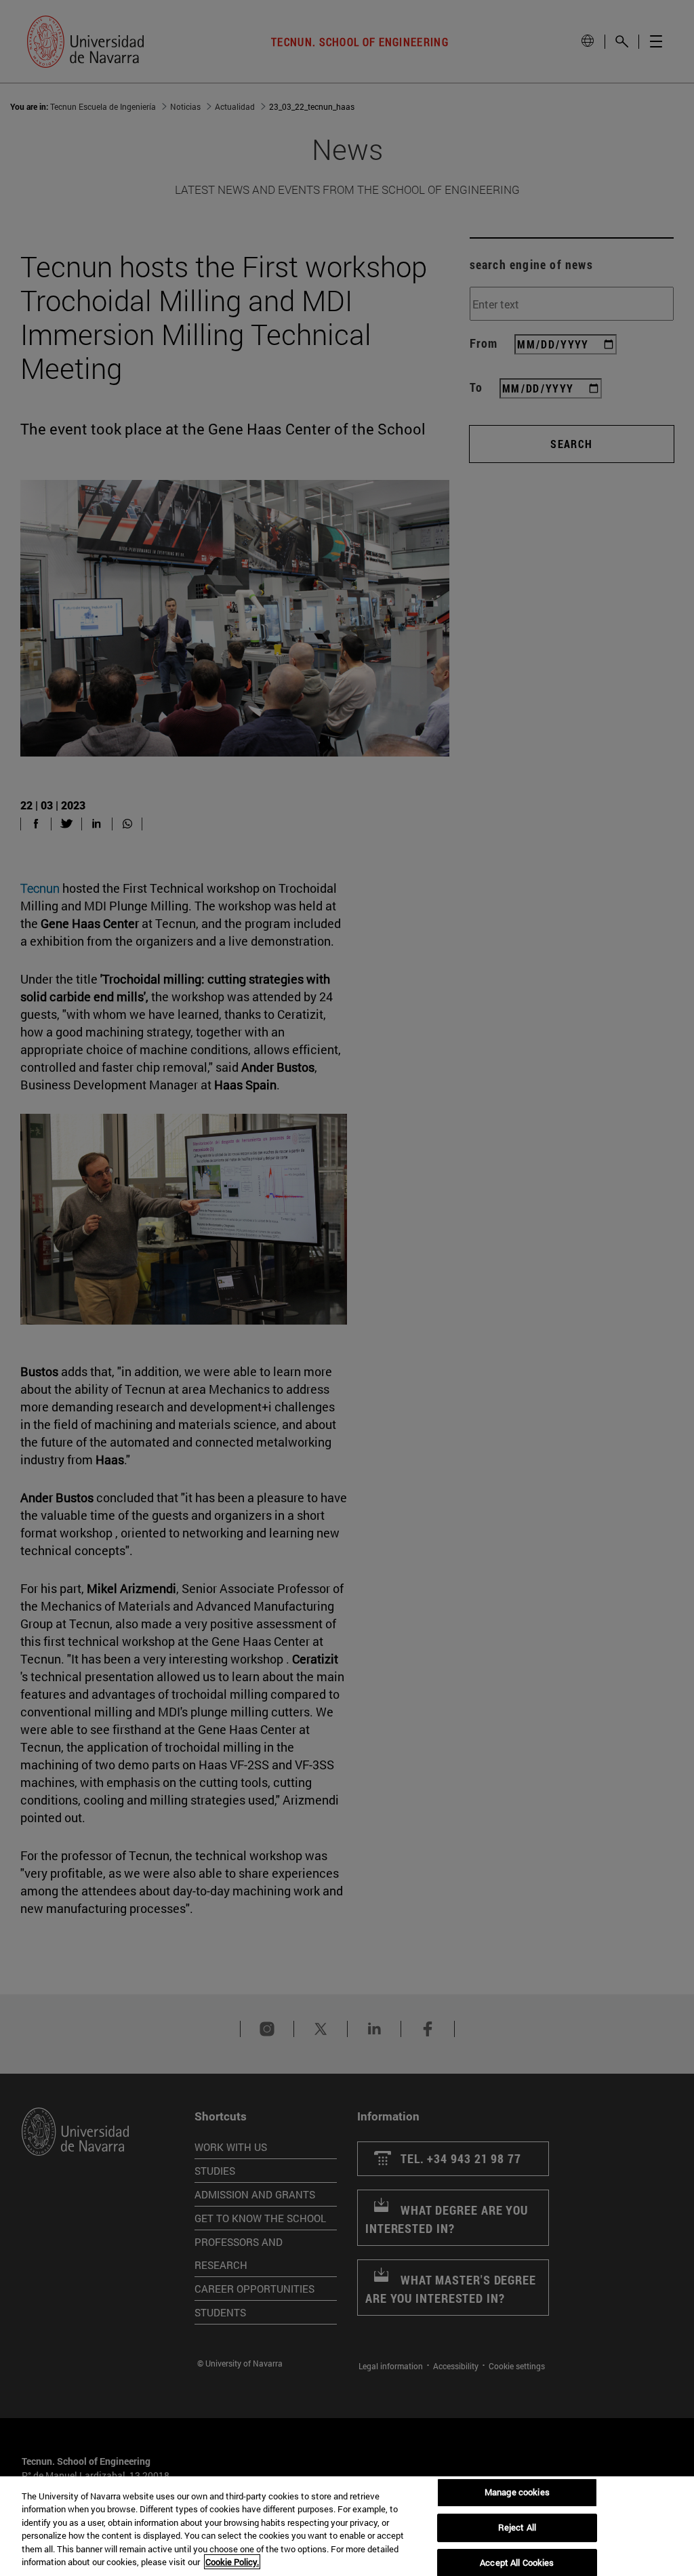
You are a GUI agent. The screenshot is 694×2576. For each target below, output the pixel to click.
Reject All (517, 2527)
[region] (347, 2526)
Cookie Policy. (232, 2562)
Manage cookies (517, 2493)
